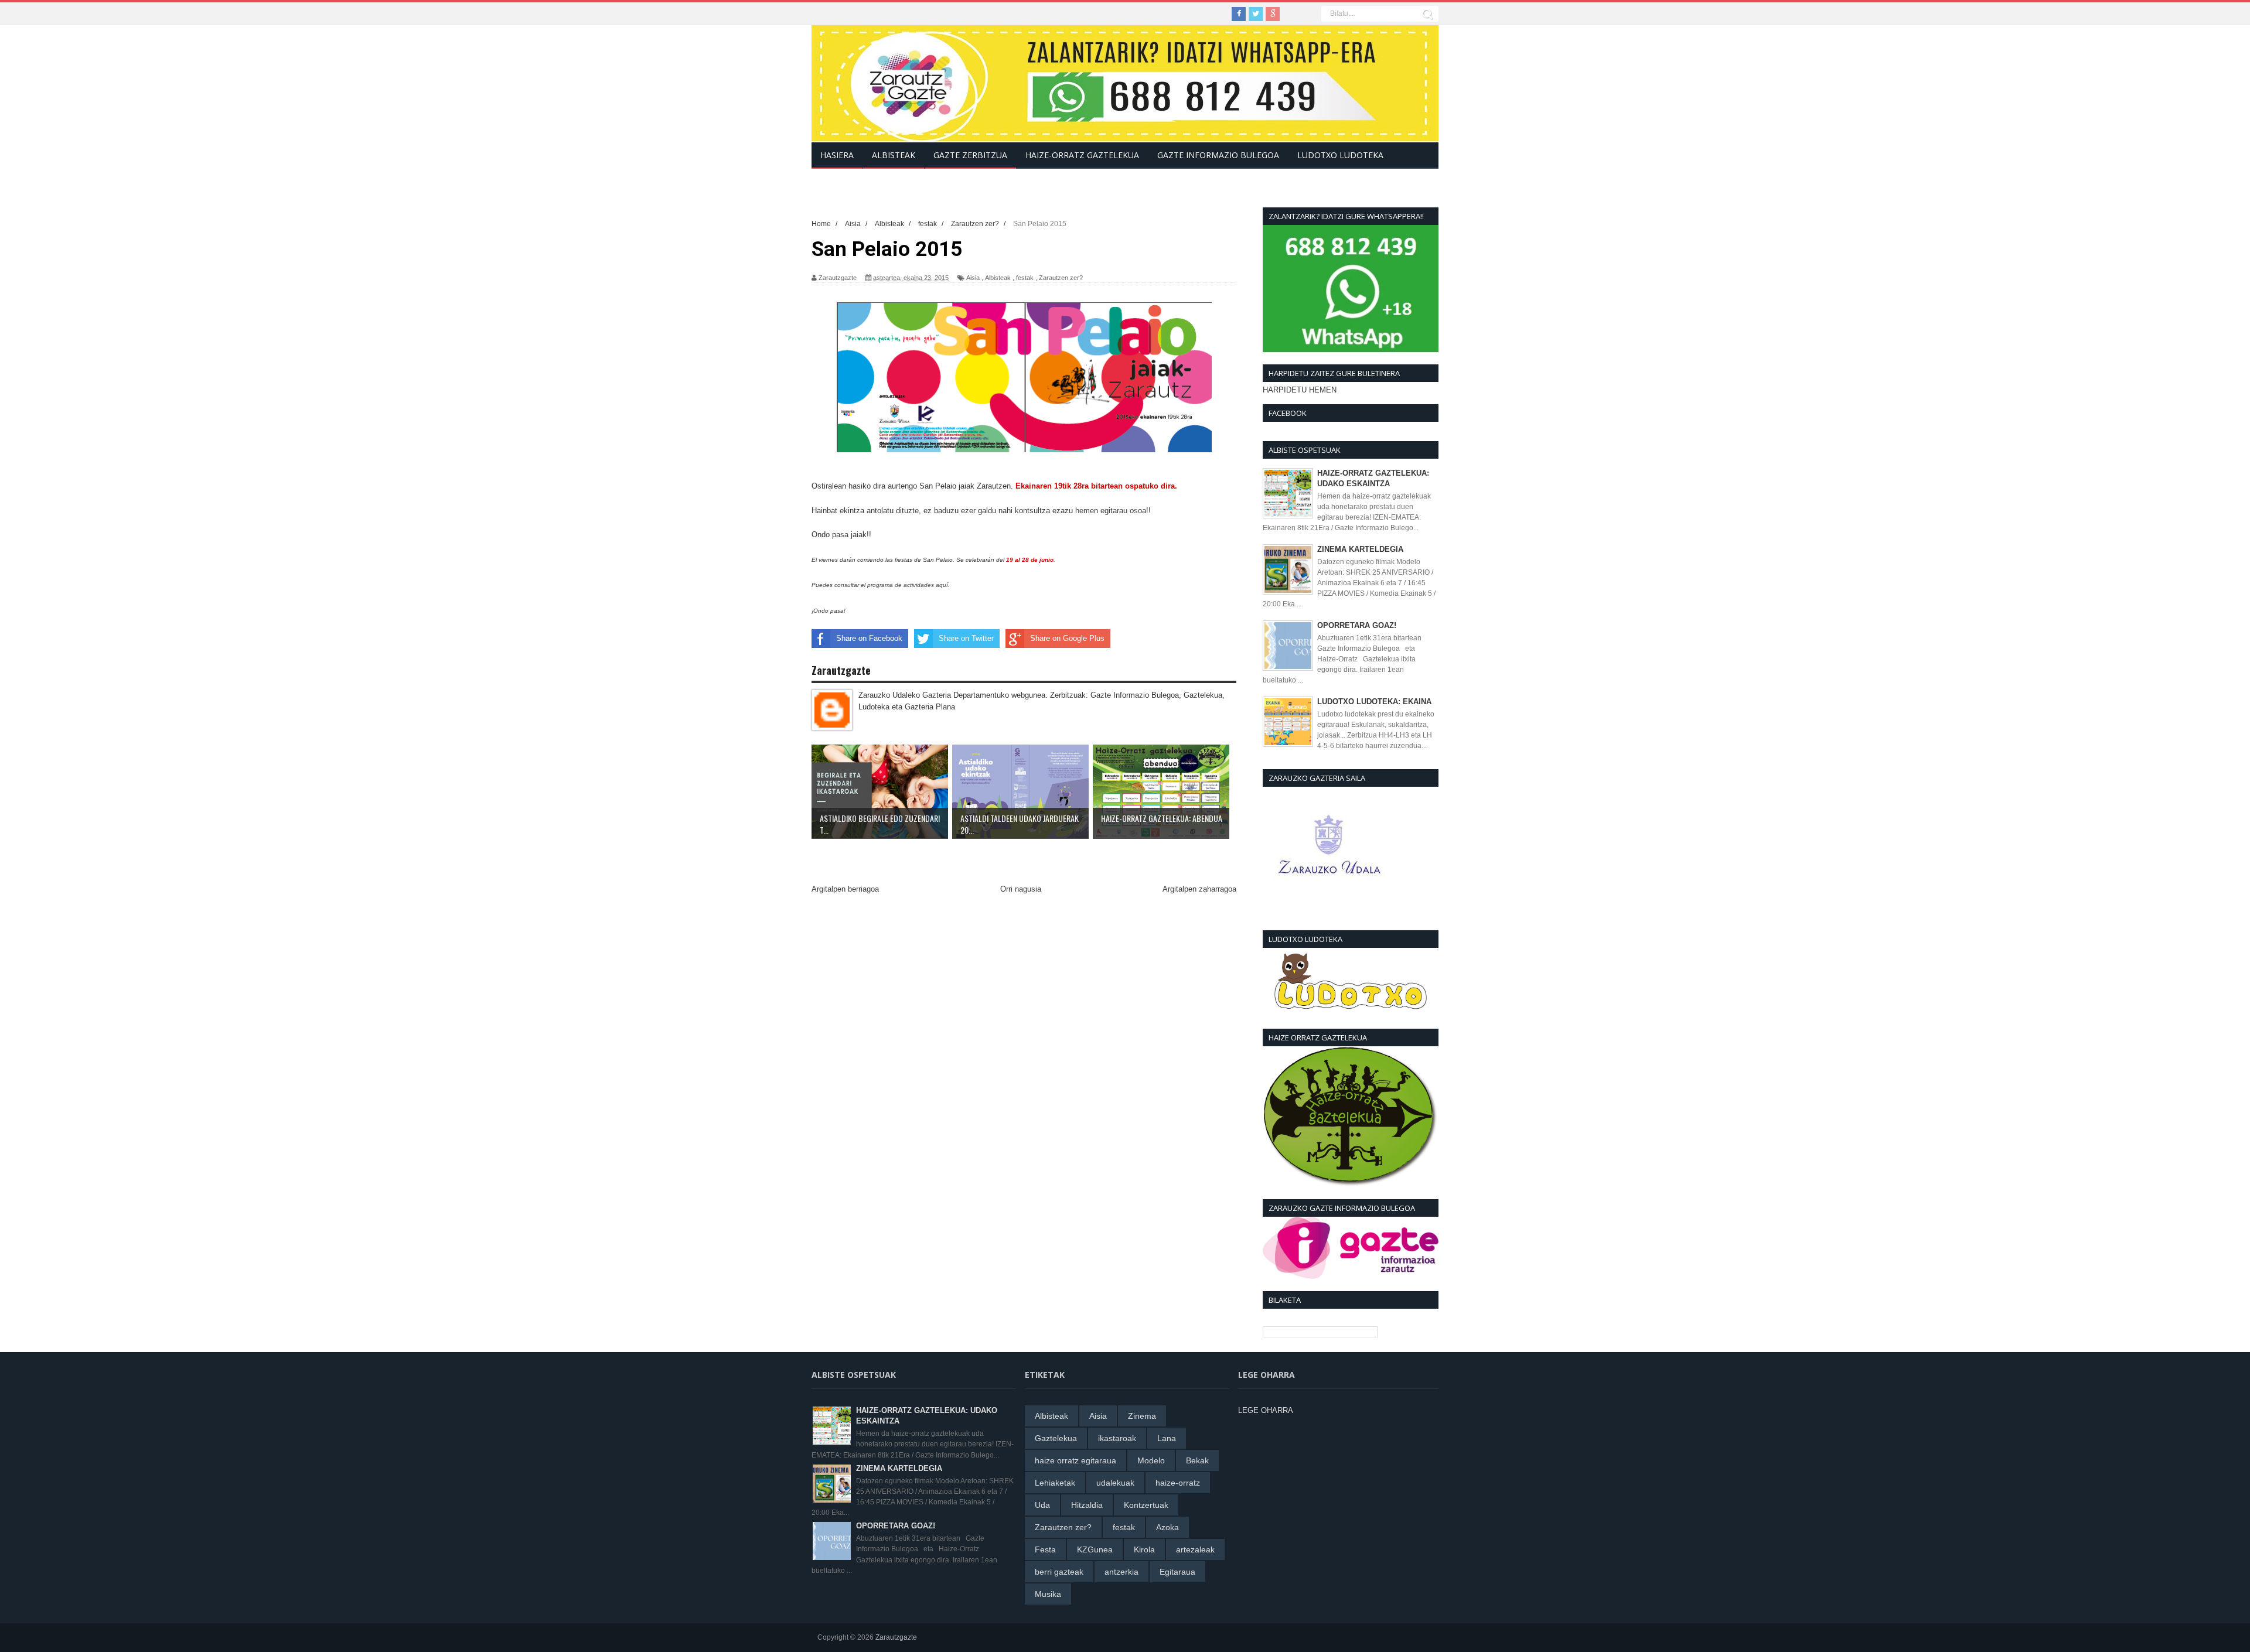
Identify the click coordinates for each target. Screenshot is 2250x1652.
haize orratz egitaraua (1075, 1460)
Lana (1167, 1438)
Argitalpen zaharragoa (1199, 889)
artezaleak (1195, 1549)
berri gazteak (1059, 1572)
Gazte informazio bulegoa (1218, 155)
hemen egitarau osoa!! (1113, 511)
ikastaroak (1117, 1438)
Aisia (973, 278)
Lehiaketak (1055, 1483)
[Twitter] (1256, 14)
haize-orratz (1178, 1483)
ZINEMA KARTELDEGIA (1360, 549)
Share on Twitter (966, 638)
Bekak (1197, 1460)
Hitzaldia (1087, 1505)
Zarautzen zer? (1061, 278)
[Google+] (1273, 14)
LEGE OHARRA (1266, 1410)
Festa (1045, 1549)
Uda (1042, 1505)
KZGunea (1095, 1549)
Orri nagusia (1021, 889)
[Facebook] (1239, 14)
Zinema (1142, 1416)
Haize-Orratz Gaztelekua (1082, 155)
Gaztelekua (1056, 1438)
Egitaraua (1177, 1572)
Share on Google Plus (1067, 638)
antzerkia (1121, 1572)
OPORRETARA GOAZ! (1357, 625)
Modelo (1151, 1460)
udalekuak (1115, 1483)
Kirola (1144, 1549)
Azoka (1167, 1527)
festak (1025, 278)
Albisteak (998, 278)
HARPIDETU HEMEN (1300, 390)
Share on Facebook (869, 638)
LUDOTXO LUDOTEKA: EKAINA (1374, 702)
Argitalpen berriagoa (845, 889)
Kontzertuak (1146, 1505)
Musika (1048, 1594)
